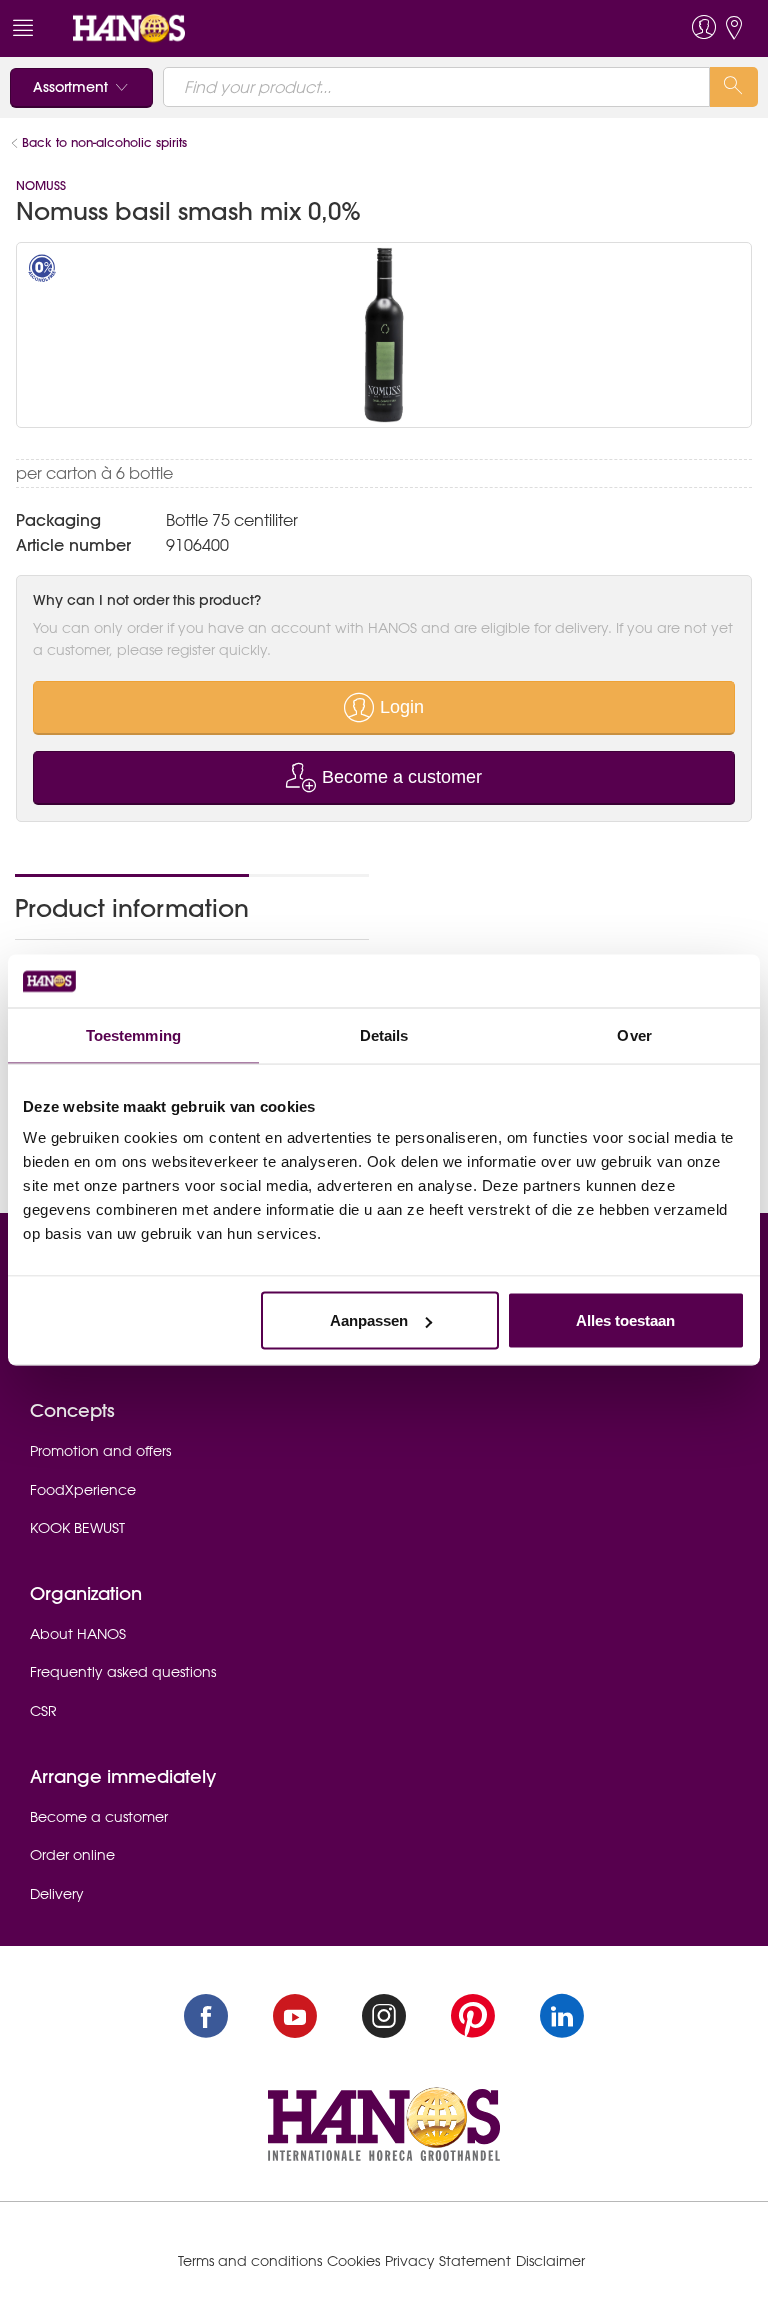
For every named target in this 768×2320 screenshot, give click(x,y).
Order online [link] (72, 1855)
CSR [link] (43, 1711)
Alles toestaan (625, 1320)
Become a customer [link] (99, 1817)
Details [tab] (384, 1034)
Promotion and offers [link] (100, 1451)
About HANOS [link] (78, 1634)
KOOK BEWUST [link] (77, 1528)
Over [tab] (634, 1034)
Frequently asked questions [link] (123, 1672)
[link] (129, 27)
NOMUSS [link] (41, 185)
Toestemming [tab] (133, 1034)
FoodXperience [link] (83, 1490)
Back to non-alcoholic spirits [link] (106, 142)
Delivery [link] (57, 1894)
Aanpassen (369, 1320)
